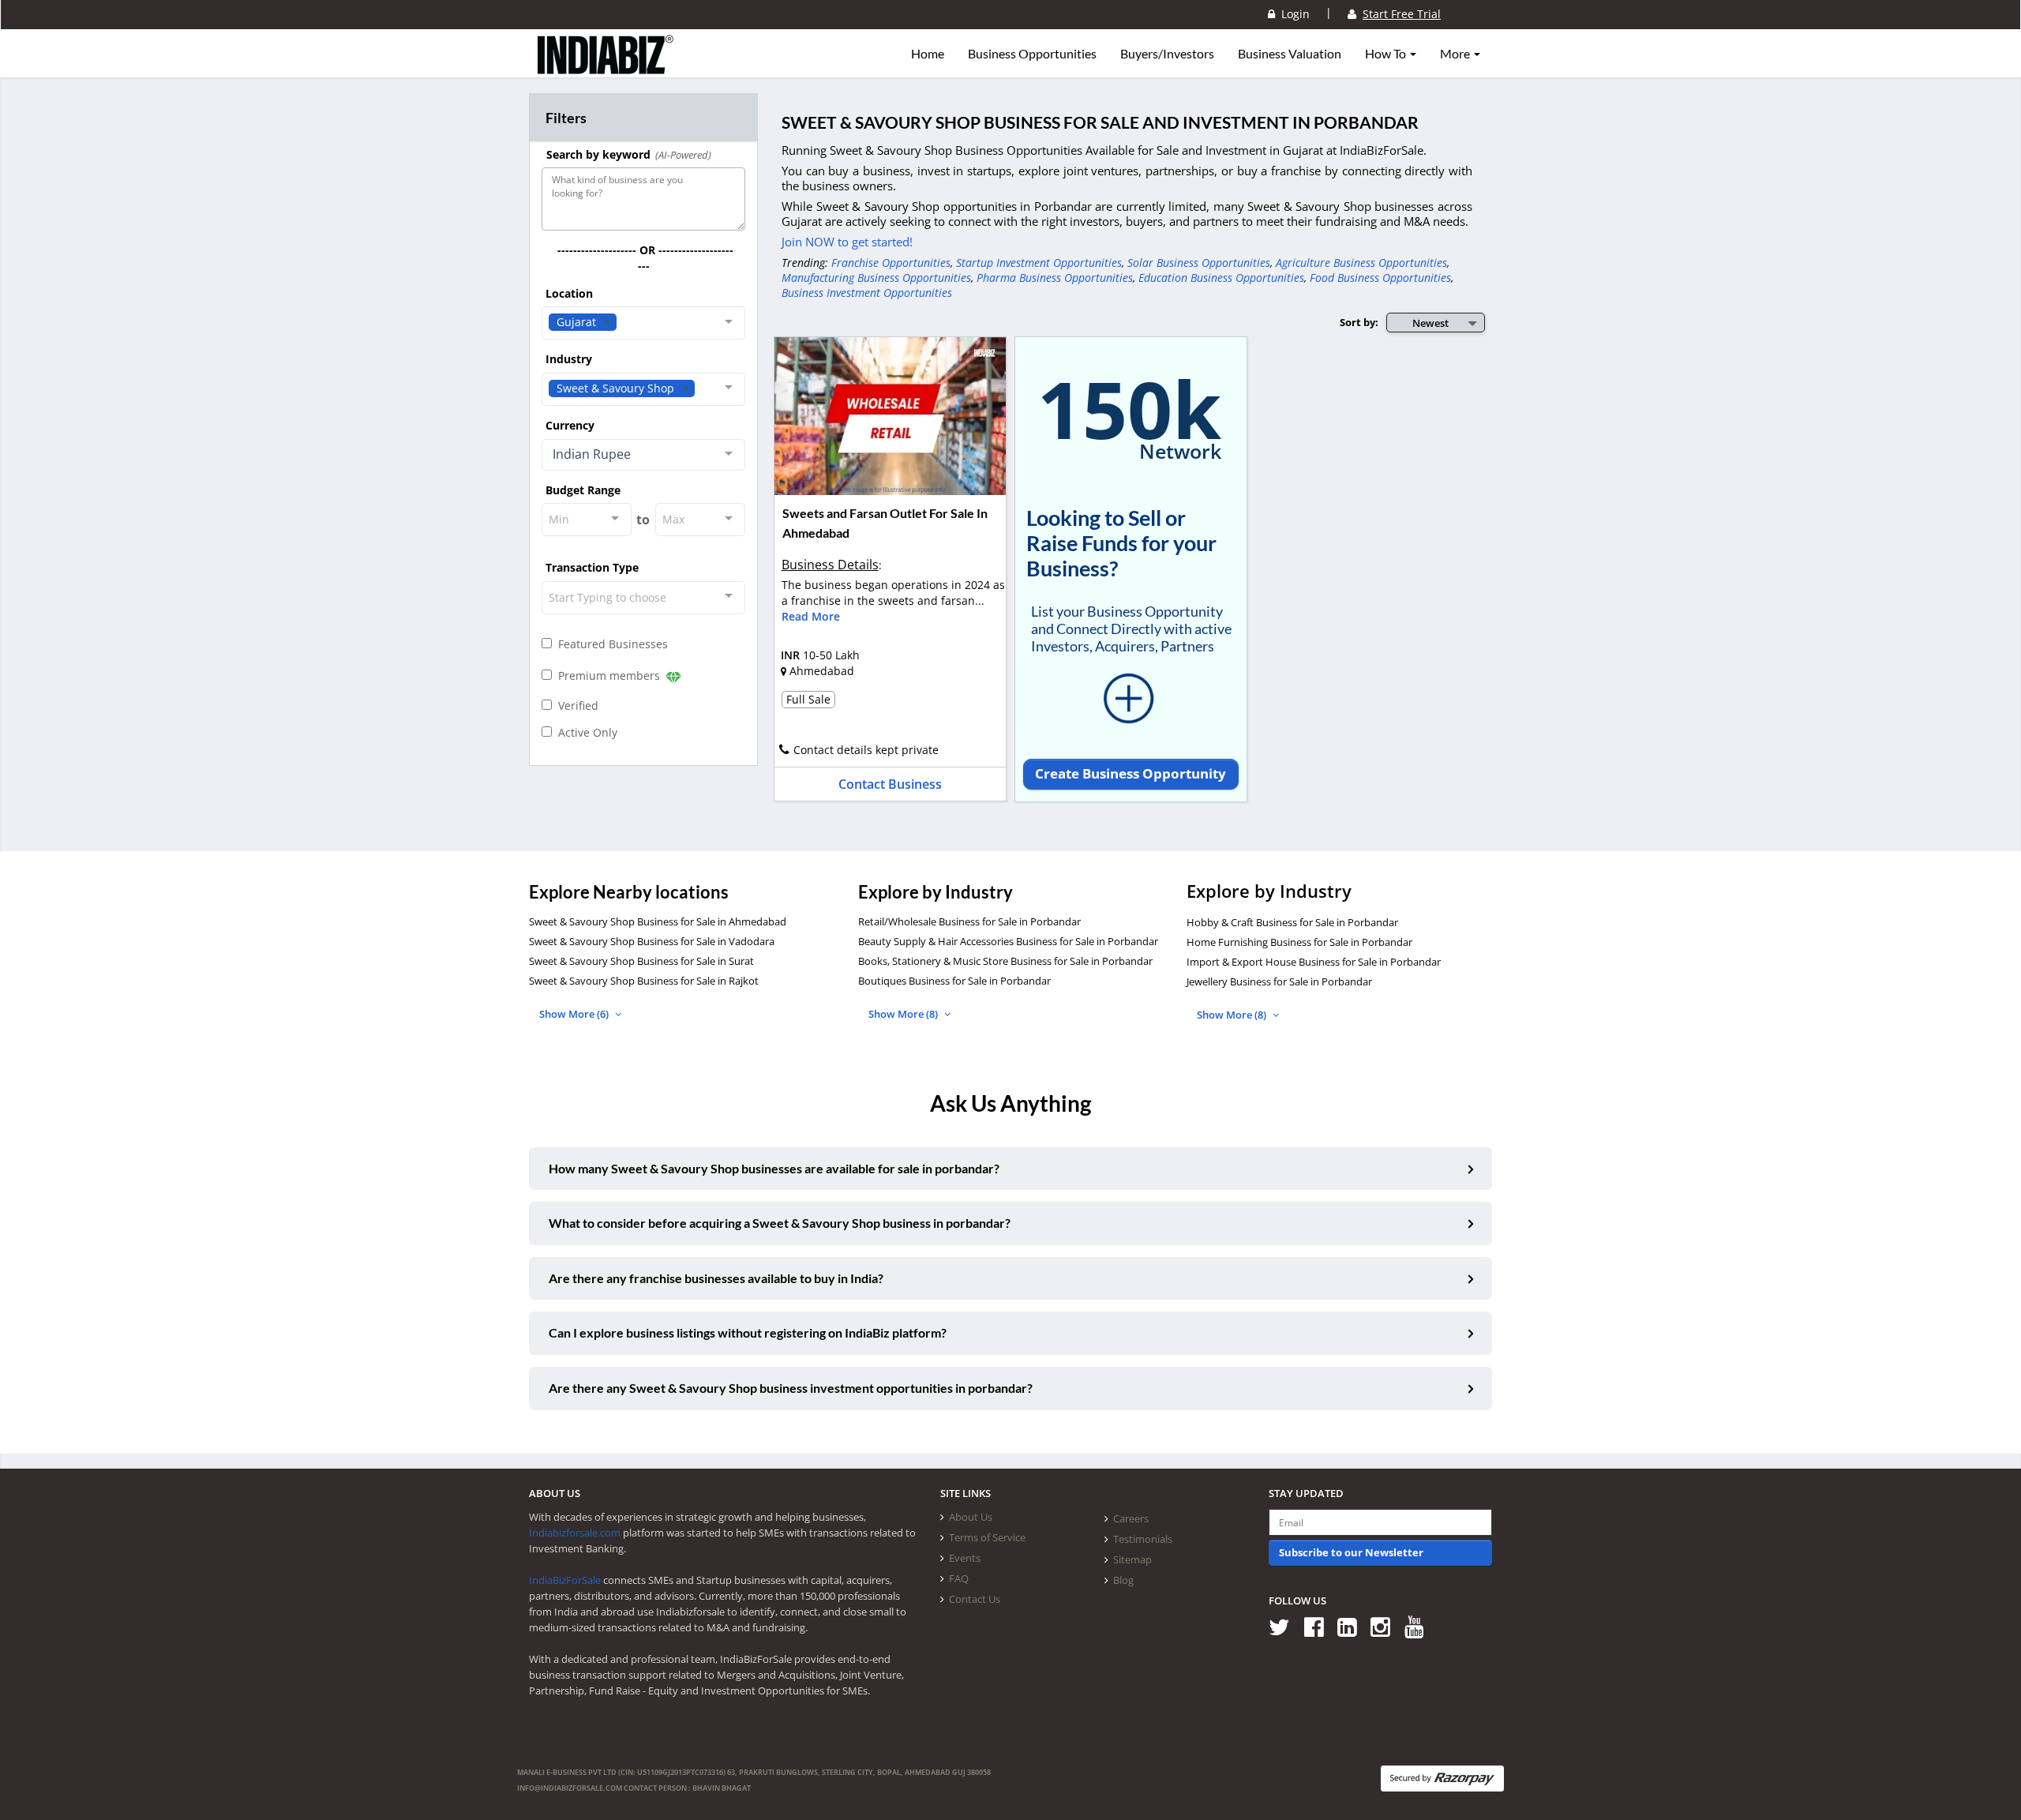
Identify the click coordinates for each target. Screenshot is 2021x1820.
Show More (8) (904, 1014)
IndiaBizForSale (565, 1580)
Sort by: (1359, 322)
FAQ (959, 1578)
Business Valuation (1290, 54)
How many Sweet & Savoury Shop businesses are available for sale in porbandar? (774, 1168)
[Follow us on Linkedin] (1353, 1626)
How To (1387, 54)
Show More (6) (575, 1014)
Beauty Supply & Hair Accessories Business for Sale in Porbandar (1008, 941)
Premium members (607, 675)
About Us (971, 1517)
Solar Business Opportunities (1199, 263)
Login (1292, 14)
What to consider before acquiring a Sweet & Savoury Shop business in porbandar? (780, 1223)
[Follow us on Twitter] (1285, 1626)
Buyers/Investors (1167, 54)
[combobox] (643, 323)
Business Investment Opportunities (867, 293)
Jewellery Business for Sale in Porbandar (1279, 981)
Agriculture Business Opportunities (1361, 263)
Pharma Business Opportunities (1055, 278)
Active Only (585, 732)
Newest (1430, 323)
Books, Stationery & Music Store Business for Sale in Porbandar (1005, 961)
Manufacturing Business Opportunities (876, 278)
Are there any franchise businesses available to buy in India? (716, 1278)
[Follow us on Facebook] (1320, 1626)
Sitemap (1132, 1559)
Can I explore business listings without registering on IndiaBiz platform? (748, 1332)
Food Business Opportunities (1380, 278)
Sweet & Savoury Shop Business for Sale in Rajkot (644, 981)
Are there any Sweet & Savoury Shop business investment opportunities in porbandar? (791, 1388)
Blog (1123, 1580)
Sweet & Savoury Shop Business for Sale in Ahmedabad (658, 921)
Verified (575, 705)
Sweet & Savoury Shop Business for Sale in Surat (641, 961)
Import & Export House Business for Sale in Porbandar (1314, 962)
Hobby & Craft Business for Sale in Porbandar (1292, 922)
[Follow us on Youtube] (1420, 1626)
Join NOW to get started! (847, 242)
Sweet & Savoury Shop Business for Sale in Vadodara (652, 941)
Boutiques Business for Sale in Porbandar (954, 981)
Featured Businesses (610, 644)
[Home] (606, 67)
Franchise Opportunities (891, 263)
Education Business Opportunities (1221, 278)
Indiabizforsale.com (575, 1533)
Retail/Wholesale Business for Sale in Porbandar (969, 921)
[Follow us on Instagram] (1386, 1626)
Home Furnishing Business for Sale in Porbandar (1299, 942)
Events (965, 1558)
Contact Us (975, 1599)
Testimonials (1143, 1539)
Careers (1131, 1518)
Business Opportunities (1032, 54)
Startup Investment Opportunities (1039, 263)
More (1456, 54)
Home (928, 54)
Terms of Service (987, 1537)
